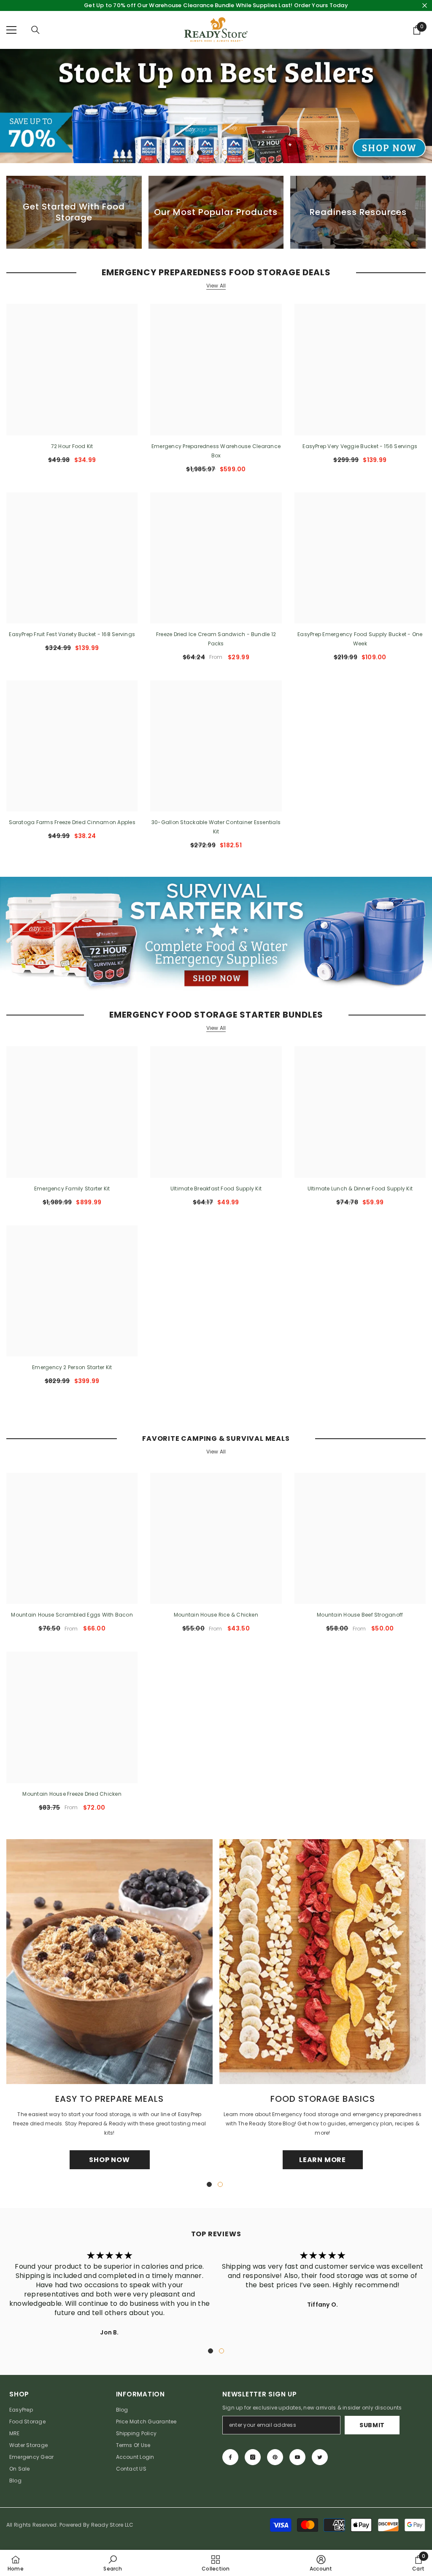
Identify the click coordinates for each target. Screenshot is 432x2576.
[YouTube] (297, 2457)
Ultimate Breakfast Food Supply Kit (216, 1189)
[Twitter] (320, 2457)
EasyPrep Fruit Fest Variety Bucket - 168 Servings (72, 634)
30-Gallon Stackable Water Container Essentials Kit (216, 827)
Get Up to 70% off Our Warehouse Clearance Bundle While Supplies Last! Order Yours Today (216, 5)
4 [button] (208, 153)
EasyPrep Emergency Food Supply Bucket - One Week (360, 639)
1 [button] (183, 153)
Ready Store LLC (112, 2525)
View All (216, 286)
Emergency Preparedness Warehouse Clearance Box (216, 451)
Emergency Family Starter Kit (72, 1189)
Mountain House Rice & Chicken (216, 1615)
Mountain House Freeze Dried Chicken (72, 1794)
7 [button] (233, 153)
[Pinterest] (275, 2457)
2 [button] (191, 153)
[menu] (11, 30)
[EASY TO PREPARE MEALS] (109, 1962)
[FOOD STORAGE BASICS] (323, 1962)
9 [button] (250, 153)
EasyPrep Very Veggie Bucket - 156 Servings (360, 446)
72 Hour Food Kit (72, 446)
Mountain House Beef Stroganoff (360, 1615)
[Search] (35, 30)
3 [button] (200, 153)
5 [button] (216, 153)
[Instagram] (253, 2457)
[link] (112, 2563)
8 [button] (242, 153)
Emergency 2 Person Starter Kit (72, 1367)
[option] (216, 106)
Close (425, 6)
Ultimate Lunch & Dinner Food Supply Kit (360, 1189)
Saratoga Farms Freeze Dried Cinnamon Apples (72, 822)
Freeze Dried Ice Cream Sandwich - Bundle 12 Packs (216, 639)
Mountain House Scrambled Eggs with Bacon (72, 1615)
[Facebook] (230, 2457)
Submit (372, 2425)
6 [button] (225, 153)
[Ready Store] (216, 934)
